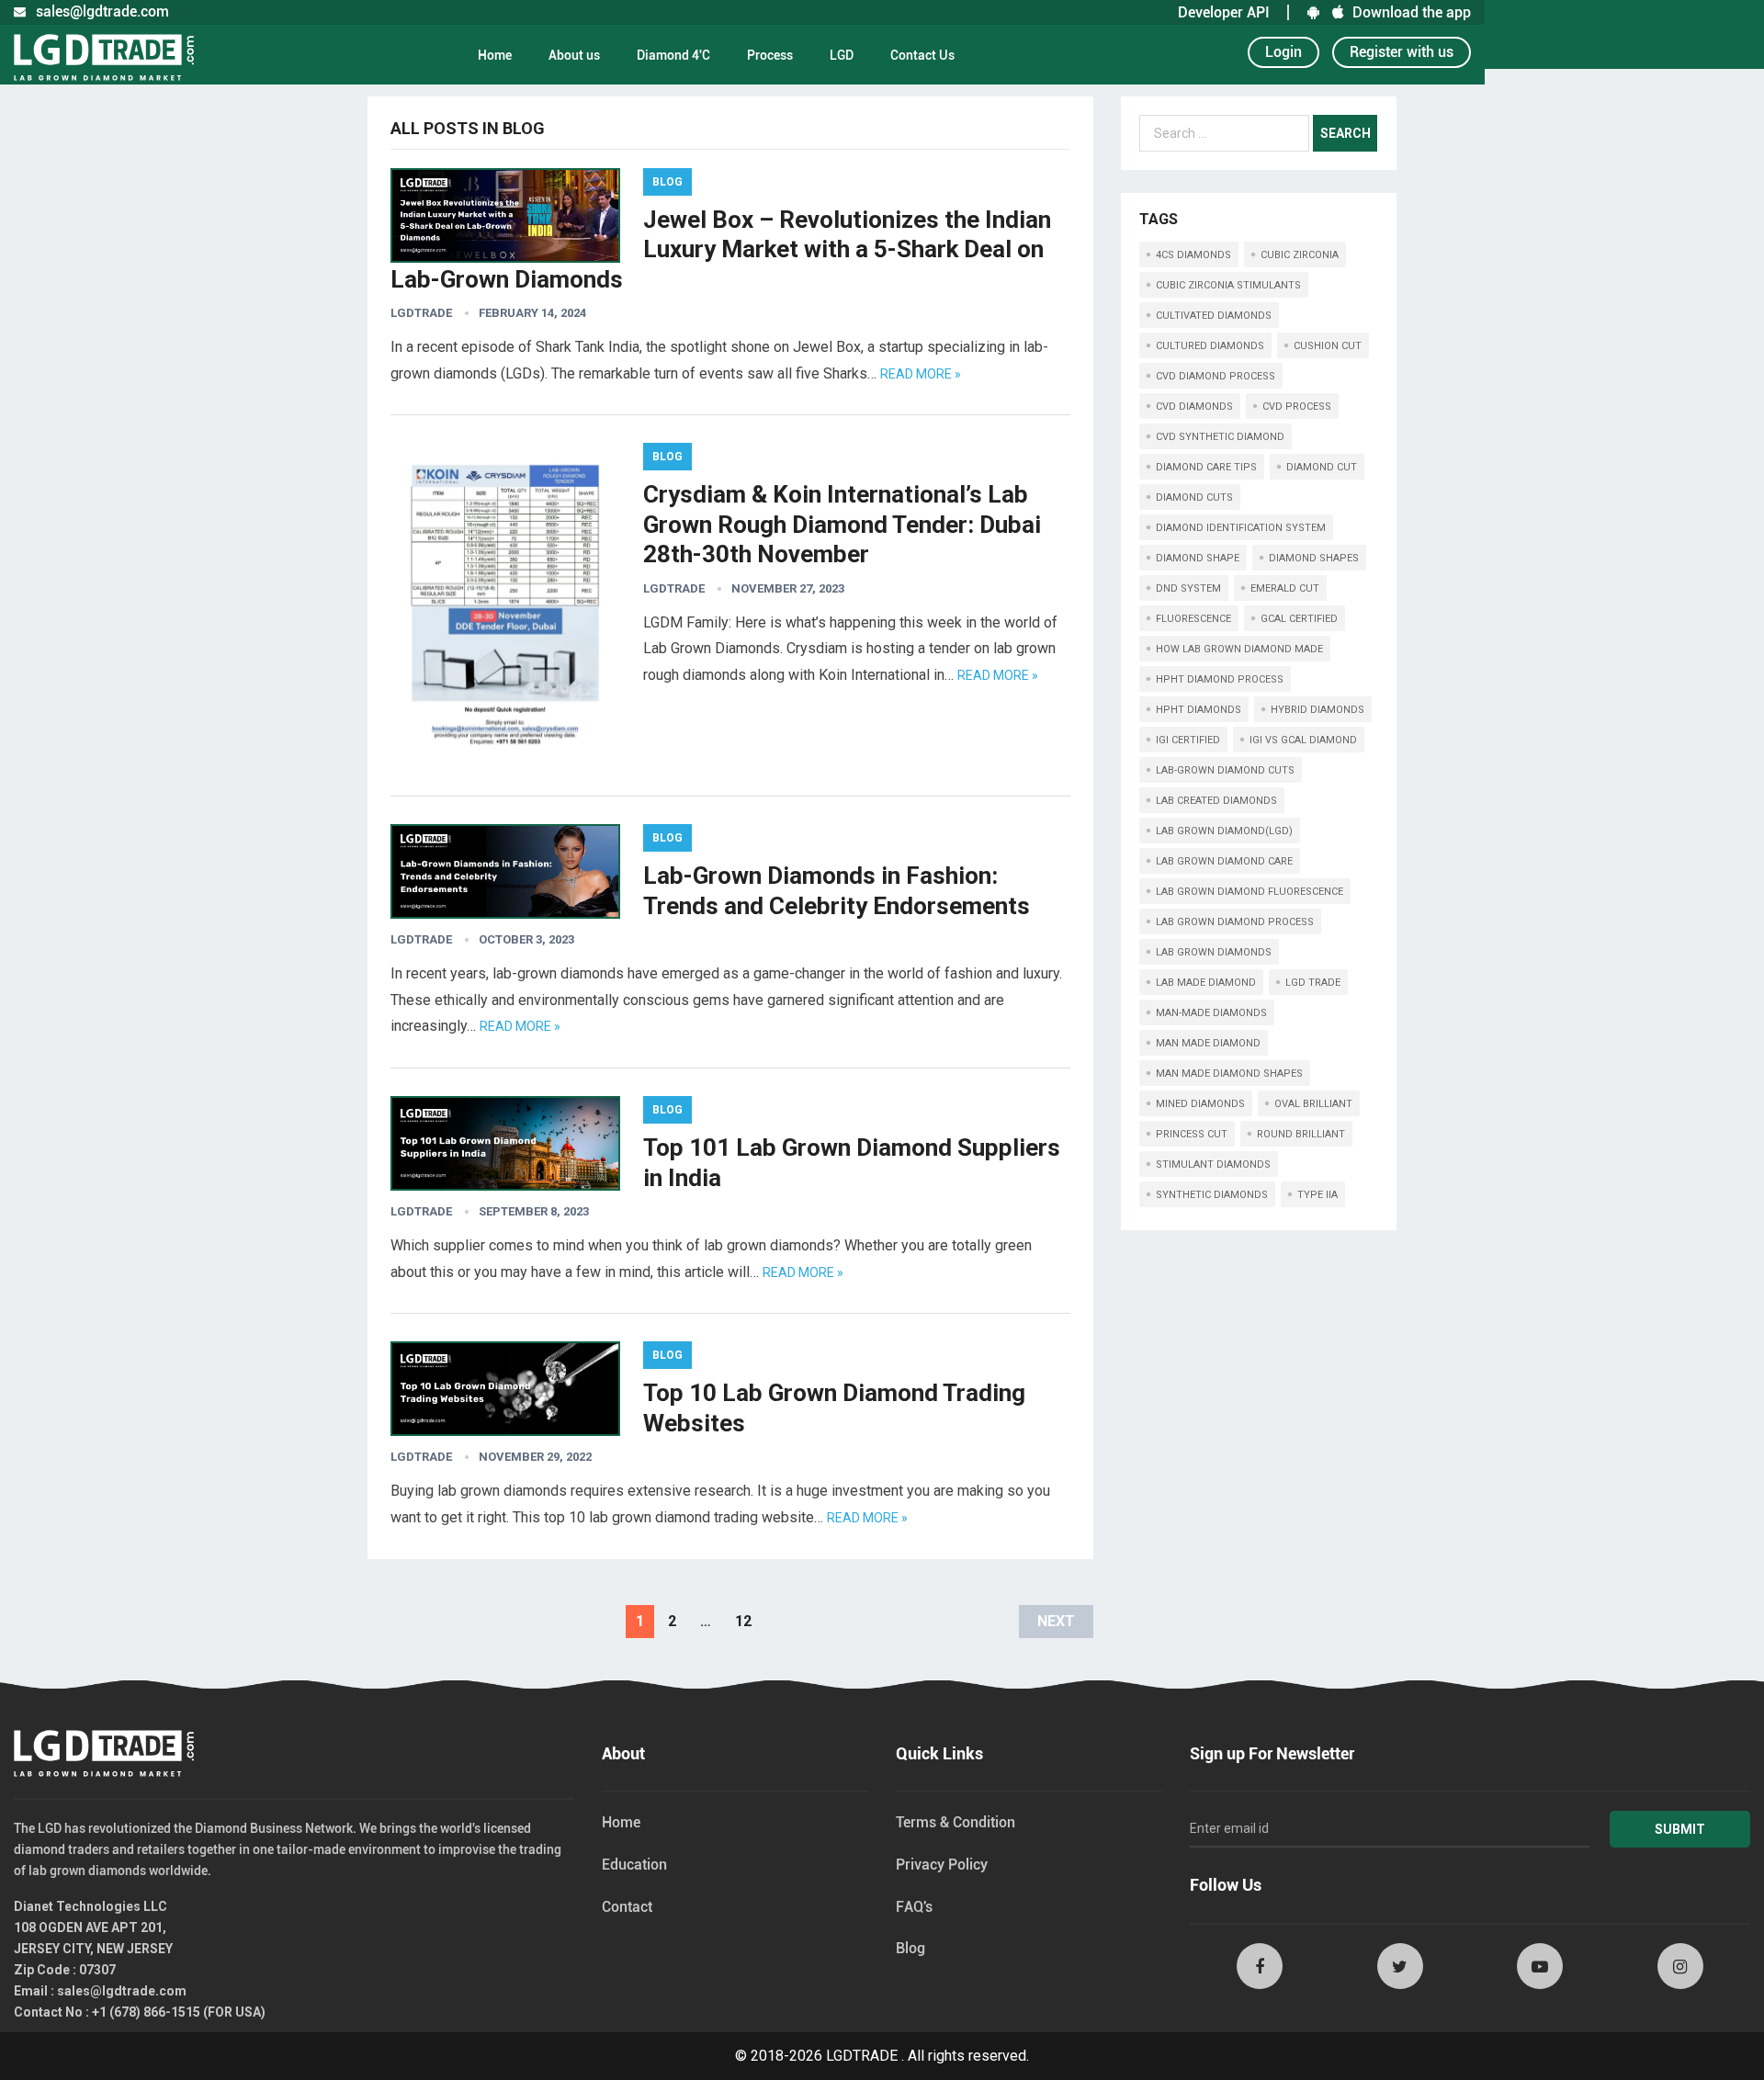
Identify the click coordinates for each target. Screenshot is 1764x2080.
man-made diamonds (1211, 1013)
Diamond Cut (1322, 467)
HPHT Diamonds (1199, 710)
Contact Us (922, 55)
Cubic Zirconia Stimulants (1228, 285)
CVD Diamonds (1194, 407)
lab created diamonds (1216, 801)
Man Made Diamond (1208, 1043)
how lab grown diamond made (1239, 649)
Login (1283, 52)
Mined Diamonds (1200, 1104)
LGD (842, 55)
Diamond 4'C (673, 55)
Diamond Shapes (1314, 558)
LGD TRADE (1313, 983)
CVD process (1297, 407)
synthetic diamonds (1212, 1195)
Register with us (1402, 52)
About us (574, 55)
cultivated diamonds (1214, 316)
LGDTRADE (862, 2056)
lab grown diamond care (1224, 861)
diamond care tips (1206, 467)
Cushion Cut (1328, 346)
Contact (627, 1907)
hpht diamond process (1220, 679)
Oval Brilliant (1313, 1104)
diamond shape (1198, 558)
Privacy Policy (942, 1865)
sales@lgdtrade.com (122, 1991)
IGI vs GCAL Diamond (1303, 740)
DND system (1188, 588)
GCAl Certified (1299, 619)
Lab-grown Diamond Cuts (1225, 770)
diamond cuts (1194, 497)
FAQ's (914, 1907)
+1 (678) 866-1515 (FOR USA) (179, 2012)
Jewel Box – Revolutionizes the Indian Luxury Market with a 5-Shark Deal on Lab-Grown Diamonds (721, 249)
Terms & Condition (955, 1822)
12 (743, 1621)
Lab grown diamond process (1235, 922)
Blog (667, 182)
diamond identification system (1241, 528)
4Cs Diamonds (1193, 255)
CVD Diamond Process (1216, 376)
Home (495, 55)
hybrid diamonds (1317, 710)
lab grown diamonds (1214, 952)
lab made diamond (1206, 983)
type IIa (1317, 1195)
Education (634, 1865)
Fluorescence (1193, 619)
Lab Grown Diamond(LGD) (1224, 831)
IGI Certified (1188, 740)
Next (1056, 1621)
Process (770, 55)
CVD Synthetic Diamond (1220, 437)
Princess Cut (1192, 1134)
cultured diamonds (1210, 346)
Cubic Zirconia (1300, 255)
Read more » (921, 374)
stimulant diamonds (1213, 1164)
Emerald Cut (1285, 588)
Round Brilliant (1301, 1134)
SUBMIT (1680, 1829)
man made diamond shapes (1229, 1074)
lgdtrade (421, 313)
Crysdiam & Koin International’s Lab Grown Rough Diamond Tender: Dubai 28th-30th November (842, 524)
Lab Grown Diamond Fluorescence (1249, 892)
